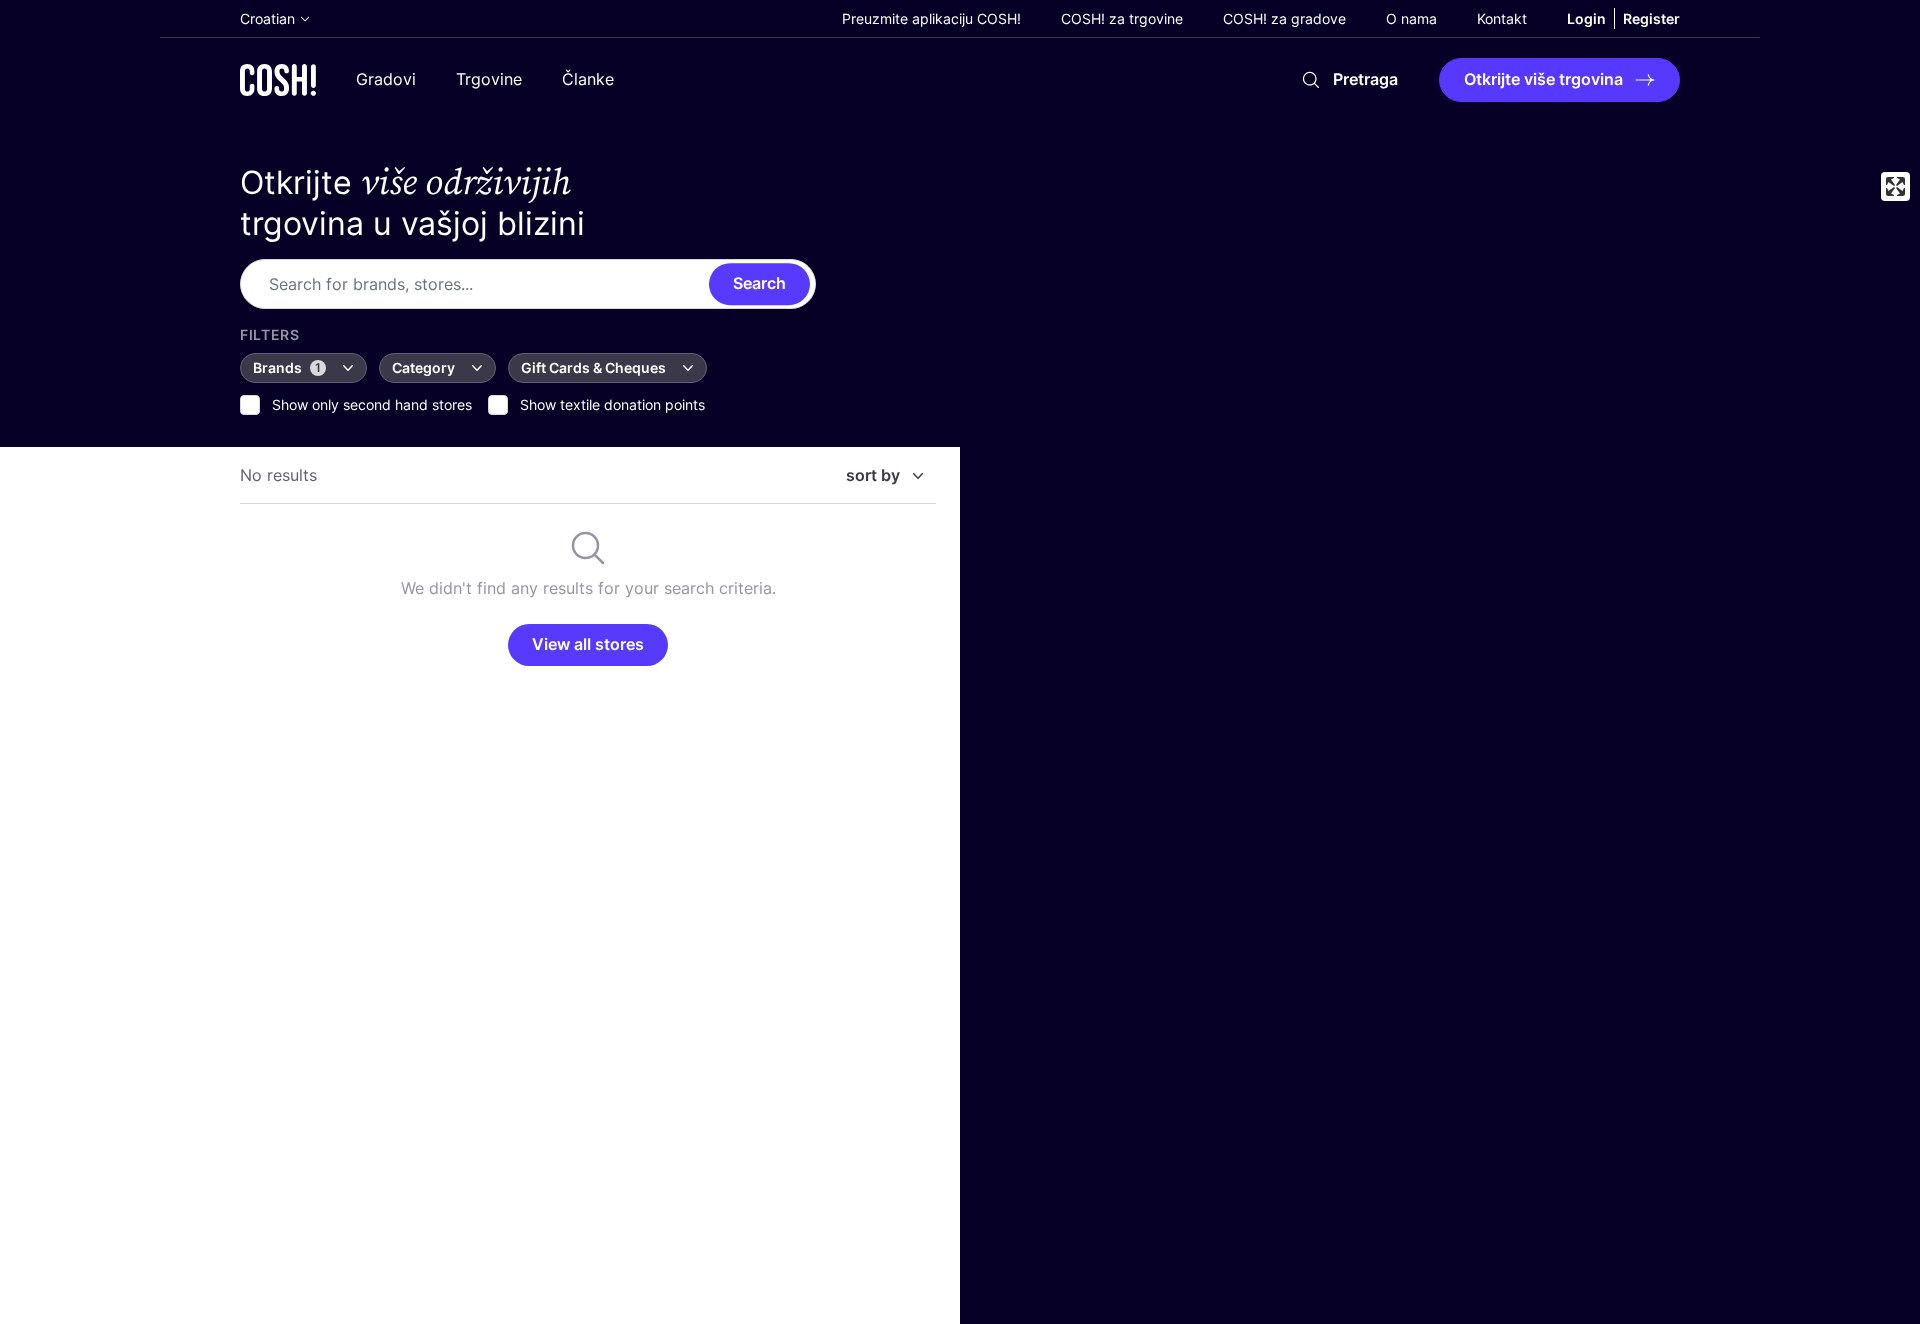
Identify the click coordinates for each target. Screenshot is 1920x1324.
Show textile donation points (612, 404)
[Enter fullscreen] (1895, 186)
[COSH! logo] (278, 79)
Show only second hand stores (372, 404)
